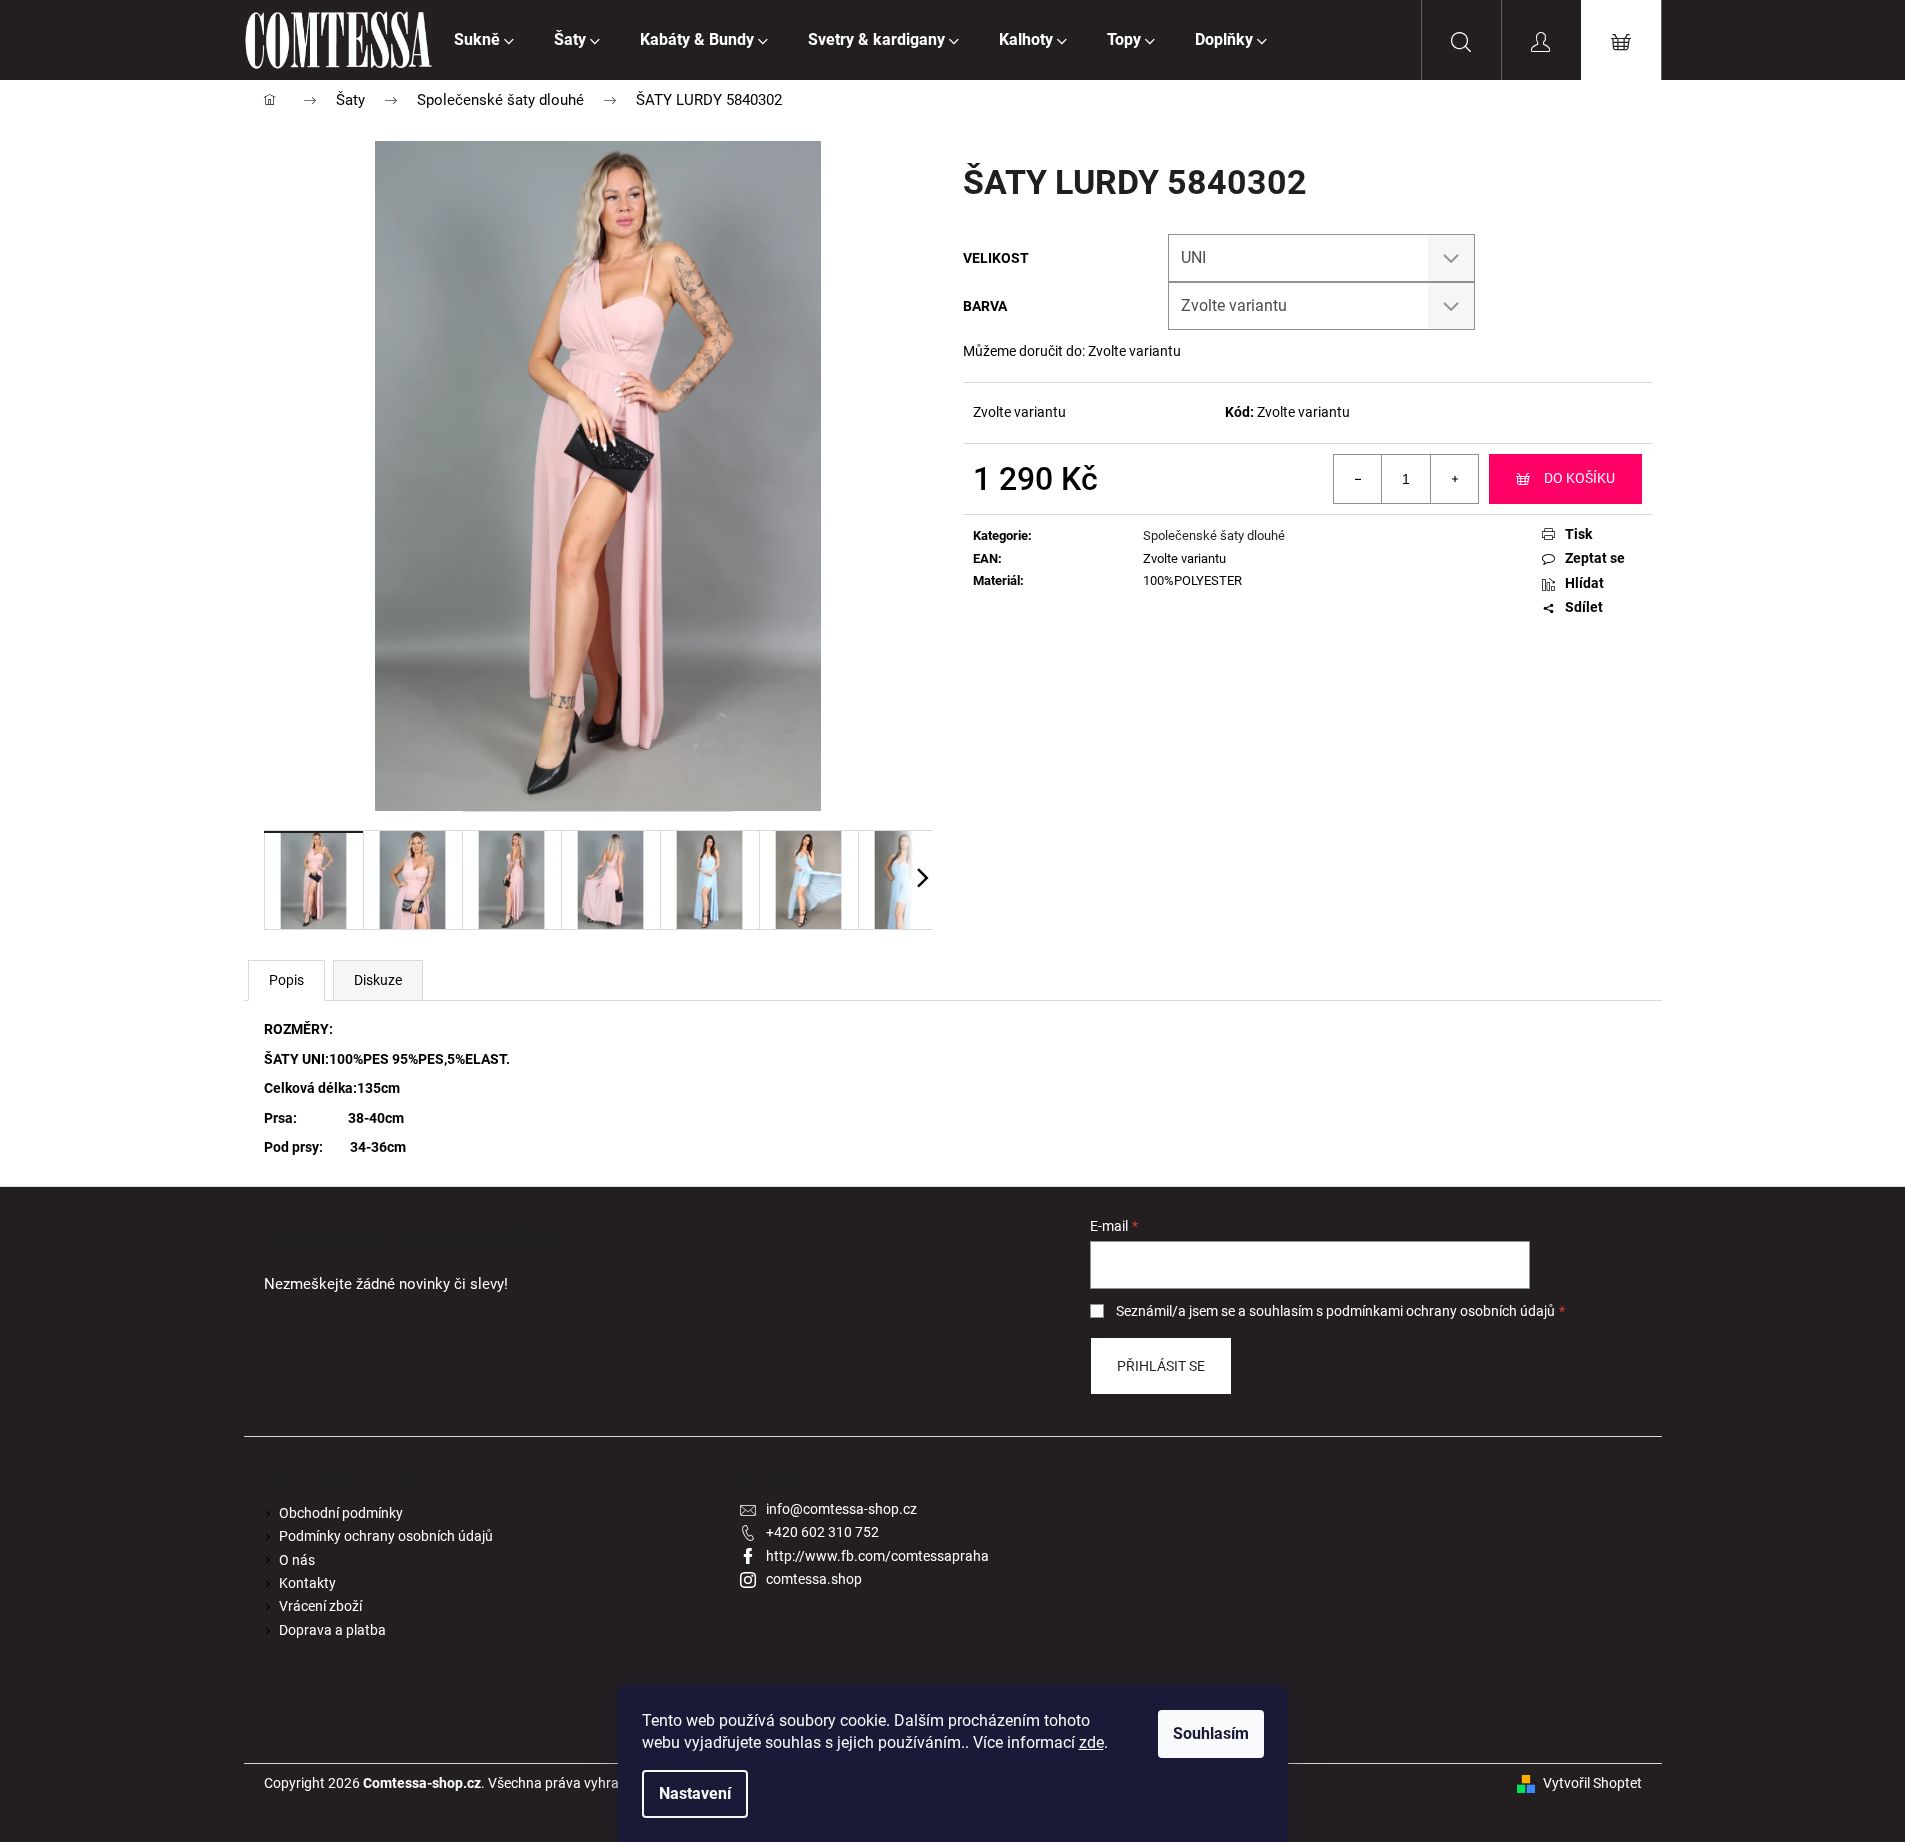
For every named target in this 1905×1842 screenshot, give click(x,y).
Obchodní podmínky (341, 1513)
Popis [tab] (286, 980)
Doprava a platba (332, 1630)
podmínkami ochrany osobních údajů (1440, 1311)
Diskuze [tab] (378, 980)
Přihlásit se (1161, 1366)
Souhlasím (1211, 1733)
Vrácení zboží (320, 1606)
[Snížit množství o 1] (1358, 479)
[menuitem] (484, 40)
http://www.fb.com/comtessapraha (877, 1556)
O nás (297, 1560)
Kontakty (307, 1583)
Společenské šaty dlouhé (1214, 535)
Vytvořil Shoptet (1592, 1783)
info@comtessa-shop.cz (841, 1509)
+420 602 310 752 (822, 1532)
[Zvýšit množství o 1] (1454, 479)
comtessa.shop (814, 1579)
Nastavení (695, 1793)
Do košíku (1579, 478)
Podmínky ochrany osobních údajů (386, 1536)
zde (1091, 1742)
